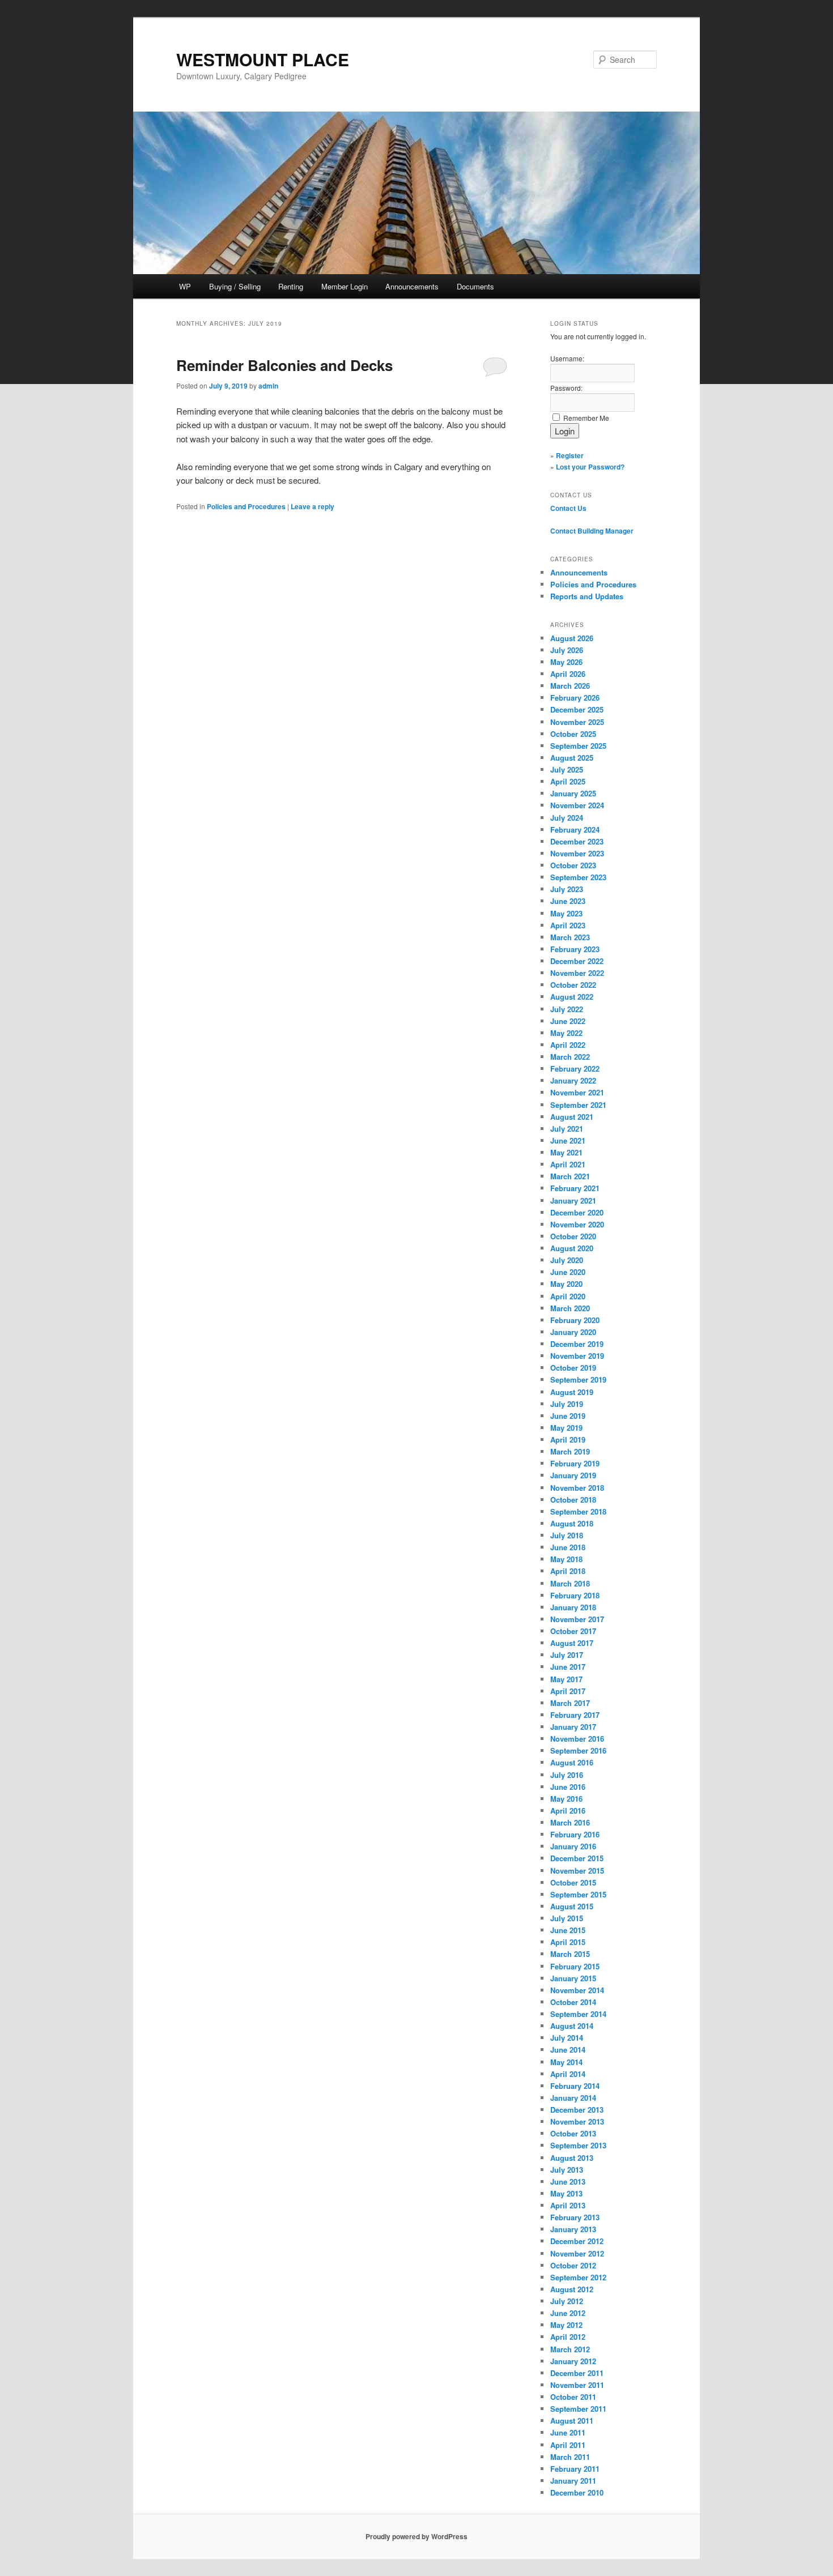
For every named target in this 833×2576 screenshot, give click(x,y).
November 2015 (577, 1871)
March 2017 (570, 1703)
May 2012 (566, 2325)
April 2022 (568, 1045)
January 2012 (573, 2361)
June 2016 (568, 1787)
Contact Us (568, 508)
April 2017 (568, 1691)
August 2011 (572, 2421)
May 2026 (566, 662)
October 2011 (573, 2397)
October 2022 (573, 985)
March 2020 (570, 1308)
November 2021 (577, 1092)
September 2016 (578, 1750)
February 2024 (575, 829)
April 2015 (568, 1942)
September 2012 (578, 2277)
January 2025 (573, 793)
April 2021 (568, 1164)
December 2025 (577, 709)
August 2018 (572, 1523)
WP (185, 286)
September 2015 (578, 1894)
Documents (475, 286)
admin (268, 386)
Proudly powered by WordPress (416, 2536)
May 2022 (566, 1033)
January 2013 (573, 2229)
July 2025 (567, 769)
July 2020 (567, 1260)
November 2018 (577, 1488)
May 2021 (566, 1152)
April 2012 (568, 2337)
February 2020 (575, 1320)
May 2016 (566, 1799)
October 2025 (573, 734)
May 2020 (566, 1284)
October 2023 (573, 865)
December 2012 (577, 2241)
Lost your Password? (590, 467)
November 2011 (577, 2385)
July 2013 (567, 2170)
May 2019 (566, 1428)
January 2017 (573, 1727)
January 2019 (573, 1475)
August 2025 (572, 758)
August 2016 (572, 1762)
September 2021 (578, 1105)
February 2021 (575, 1188)
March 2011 (570, 2457)
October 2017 (573, 1631)
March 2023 (570, 937)
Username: (567, 358)
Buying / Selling (235, 286)
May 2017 (566, 1679)
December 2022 (577, 961)
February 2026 (575, 698)
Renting (291, 286)
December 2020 (577, 1212)
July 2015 (567, 1918)
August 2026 (572, 638)
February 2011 (575, 2469)
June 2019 (568, 1416)
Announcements (412, 286)
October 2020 (573, 1236)
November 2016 (577, 1739)
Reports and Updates (587, 596)
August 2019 (572, 1392)
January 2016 (573, 1846)
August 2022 (572, 997)
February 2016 (575, 1834)
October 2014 (573, 2002)
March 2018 (570, 1583)
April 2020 (568, 1296)
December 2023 (577, 841)
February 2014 (575, 2086)
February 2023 (575, 949)
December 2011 (577, 2373)
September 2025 (578, 746)
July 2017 (567, 1655)
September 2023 (578, 877)
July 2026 (567, 650)
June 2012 (568, 2313)
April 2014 (568, 2074)
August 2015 (572, 1906)
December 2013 (577, 2110)
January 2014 (573, 2098)
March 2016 (570, 1822)
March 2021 (570, 1176)
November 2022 (577, 973)
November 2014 (577, 1990)
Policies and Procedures (246, 506)
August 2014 (572, 2026)
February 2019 (575, 1463)
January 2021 (573, 1200)
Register (570, 455)
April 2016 (568, 1811)
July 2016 (567, 1775)
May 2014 (566, 2062)
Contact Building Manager (592, 531)
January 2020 (573, 1332)
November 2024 (577, 805)
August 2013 (572, 2158)
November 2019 (577, 1356)
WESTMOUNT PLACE (263, 59)
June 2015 (568, 1930)
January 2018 (573, 1607)
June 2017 (568, 1667)
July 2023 (567, 889)
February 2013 (575, 2217)
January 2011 (573, 2481)
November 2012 (577, 2253)
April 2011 (568, 2445)
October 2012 (573, 2265)
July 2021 (567, 1129)
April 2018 (568, 1571)
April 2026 (568, 674)
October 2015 (573, 1882)
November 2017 (577, 1619)
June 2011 (568, 2432)
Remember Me (586, 418)
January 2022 (573, 1080)
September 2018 (578, 1511)
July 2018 (567, 1535)
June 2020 (568, 1272)
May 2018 (566, 1559)
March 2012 (570, 2349)
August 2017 (572, 1643)
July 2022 (567, 1009)
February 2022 (575, 1069)
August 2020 (572, 1248)
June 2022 (568, 1021)
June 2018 (568, 1547)
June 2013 (568, 2182)
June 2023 (568, 901)
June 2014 (568, 2050)
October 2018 (573, 1500)
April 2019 (568, 1440)
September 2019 (578, 1379)
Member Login (345, 286)
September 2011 (578, 2409)
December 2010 (577, 2492)
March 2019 (570, 1451)
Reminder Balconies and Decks (284, 365)
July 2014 (567, 2038)
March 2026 (570, 686)
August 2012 (572, 2289)
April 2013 (568, 2205)
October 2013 (573, 2133)
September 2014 (578, 2014)
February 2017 (575, 1715)
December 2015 (577, 1858)
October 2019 (573, 1368)
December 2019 (577, 1344)
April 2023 (568, 925)
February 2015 (575, 1966)
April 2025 (568, 781)
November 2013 (577, 2121)
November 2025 (577, 722)
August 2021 (572, 1117)
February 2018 (575, 1595)
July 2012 (567, 2301)
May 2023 (566, 913)
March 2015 (570, 1954)
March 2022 (570, 1057)
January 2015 (573, 1978)
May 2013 (566, 2193)
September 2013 (578, 2145)
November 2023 (577, 853)
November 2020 (577, 1224)
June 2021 (568, 1140)
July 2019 (567, 1404)
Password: (566, 388)
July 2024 (567, 818)
